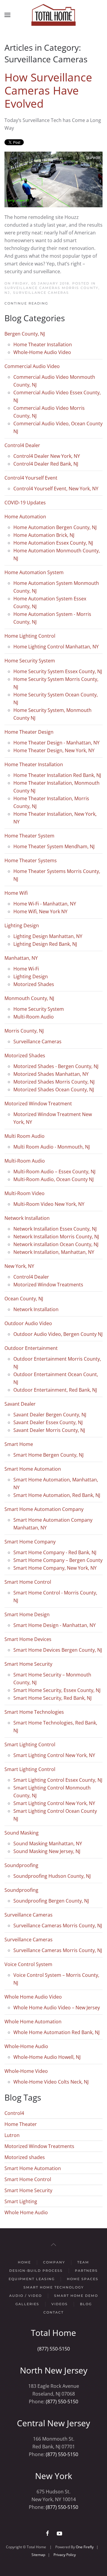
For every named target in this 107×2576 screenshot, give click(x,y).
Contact (53, 2312)
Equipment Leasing (32, 2279)
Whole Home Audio (26, 2212)
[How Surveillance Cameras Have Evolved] (53, 179)
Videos (60, 2304)
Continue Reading (26, 303)
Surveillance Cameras (41, 293)
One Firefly (85, 2547)
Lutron (12, 2135)
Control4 (14, 2113)
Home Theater (21, 2124)
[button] (7, 15)
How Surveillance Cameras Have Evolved (48, 90)
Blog (86, 2304)
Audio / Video (26, 2296)
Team (83, 2262)
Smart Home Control (28, 2179)
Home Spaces (83, 2279)
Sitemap (38, 2555)
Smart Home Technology (54, 2287)
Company (54, 2262)
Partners (86, 2271)
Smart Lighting (21, 2201)
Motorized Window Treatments (39, 2146)
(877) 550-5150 (54, 2349)
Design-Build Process (36, 2271)
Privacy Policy (65, 2555)
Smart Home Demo (76, 2296)
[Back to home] (53, 15)
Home (24, 2262)
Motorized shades (25, 2157)
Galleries (27, 2304)
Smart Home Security (28, 2190)
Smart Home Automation (33, 2168)
